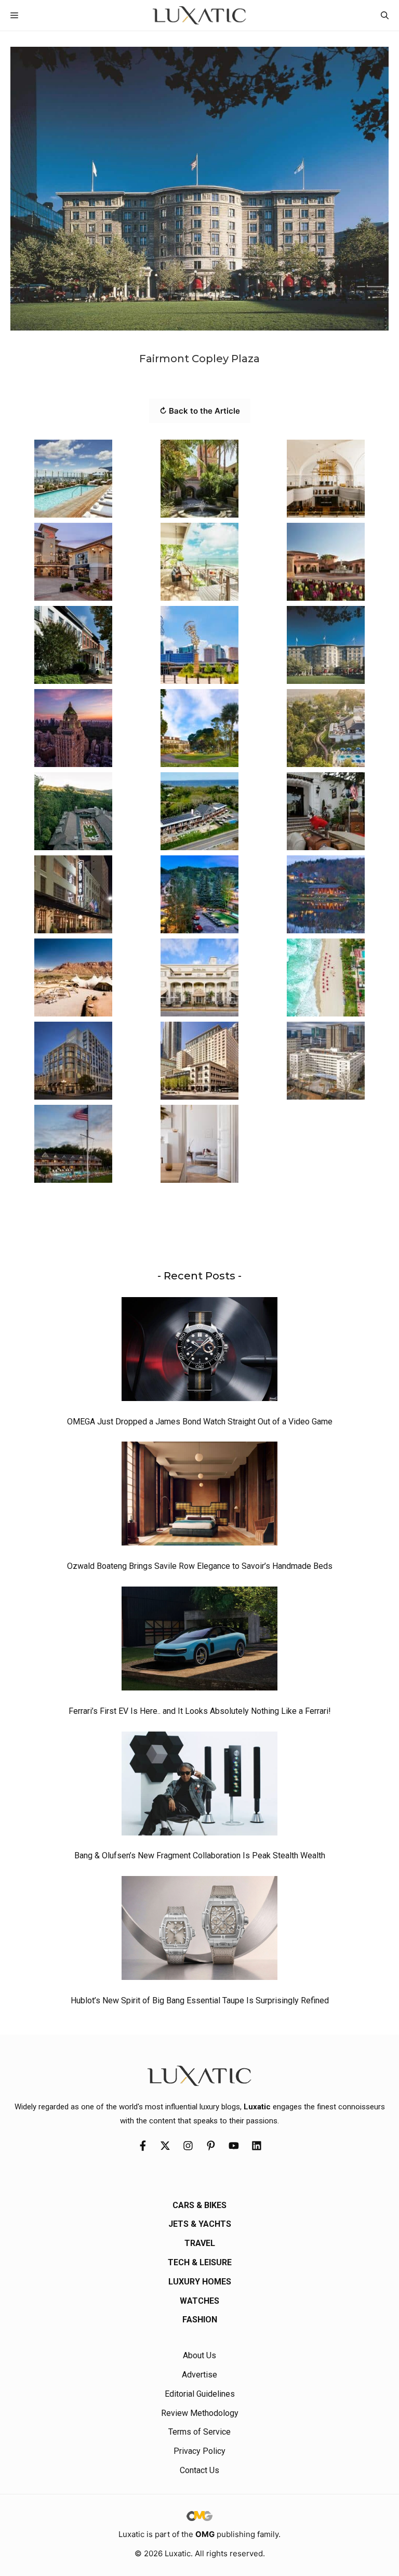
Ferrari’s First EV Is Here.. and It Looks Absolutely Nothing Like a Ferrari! (200, 1711)
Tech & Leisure (200, 2262)
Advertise (199, 2375)
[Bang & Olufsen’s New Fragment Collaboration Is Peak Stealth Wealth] (199, 1786)
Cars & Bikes (199, 2205)
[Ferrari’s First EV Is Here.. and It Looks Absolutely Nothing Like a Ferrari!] (199, 1641)
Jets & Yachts (200, 2224)
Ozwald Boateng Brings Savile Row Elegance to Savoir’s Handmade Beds (200, 1566)
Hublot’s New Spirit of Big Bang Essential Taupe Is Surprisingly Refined (200, 2000)
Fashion (200, 2320)
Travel (200, 2243)
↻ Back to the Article (200, 411)
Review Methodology (200, 2413)
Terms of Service (199, 2432)
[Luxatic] (199, 15)
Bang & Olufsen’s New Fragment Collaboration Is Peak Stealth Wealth (200, 1855)
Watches (199, 2301)
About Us (199, 2355)
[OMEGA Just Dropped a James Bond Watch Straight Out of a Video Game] (199, 1352)
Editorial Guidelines (200, 2394)
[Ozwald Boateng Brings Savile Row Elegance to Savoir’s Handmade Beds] (199, 1496)
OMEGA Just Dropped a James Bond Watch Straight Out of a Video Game (200, 1422)
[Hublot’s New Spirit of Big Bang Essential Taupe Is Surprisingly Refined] (199, 1931)
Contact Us (199, 2470)
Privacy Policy (199, 2451)
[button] (385, 15)
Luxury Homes (200, 2282)
